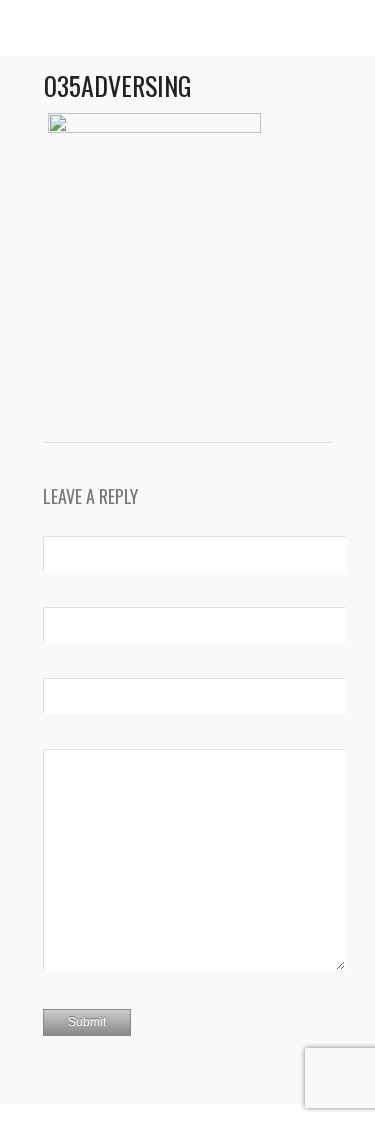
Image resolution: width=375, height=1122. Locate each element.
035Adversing (117, 85)
